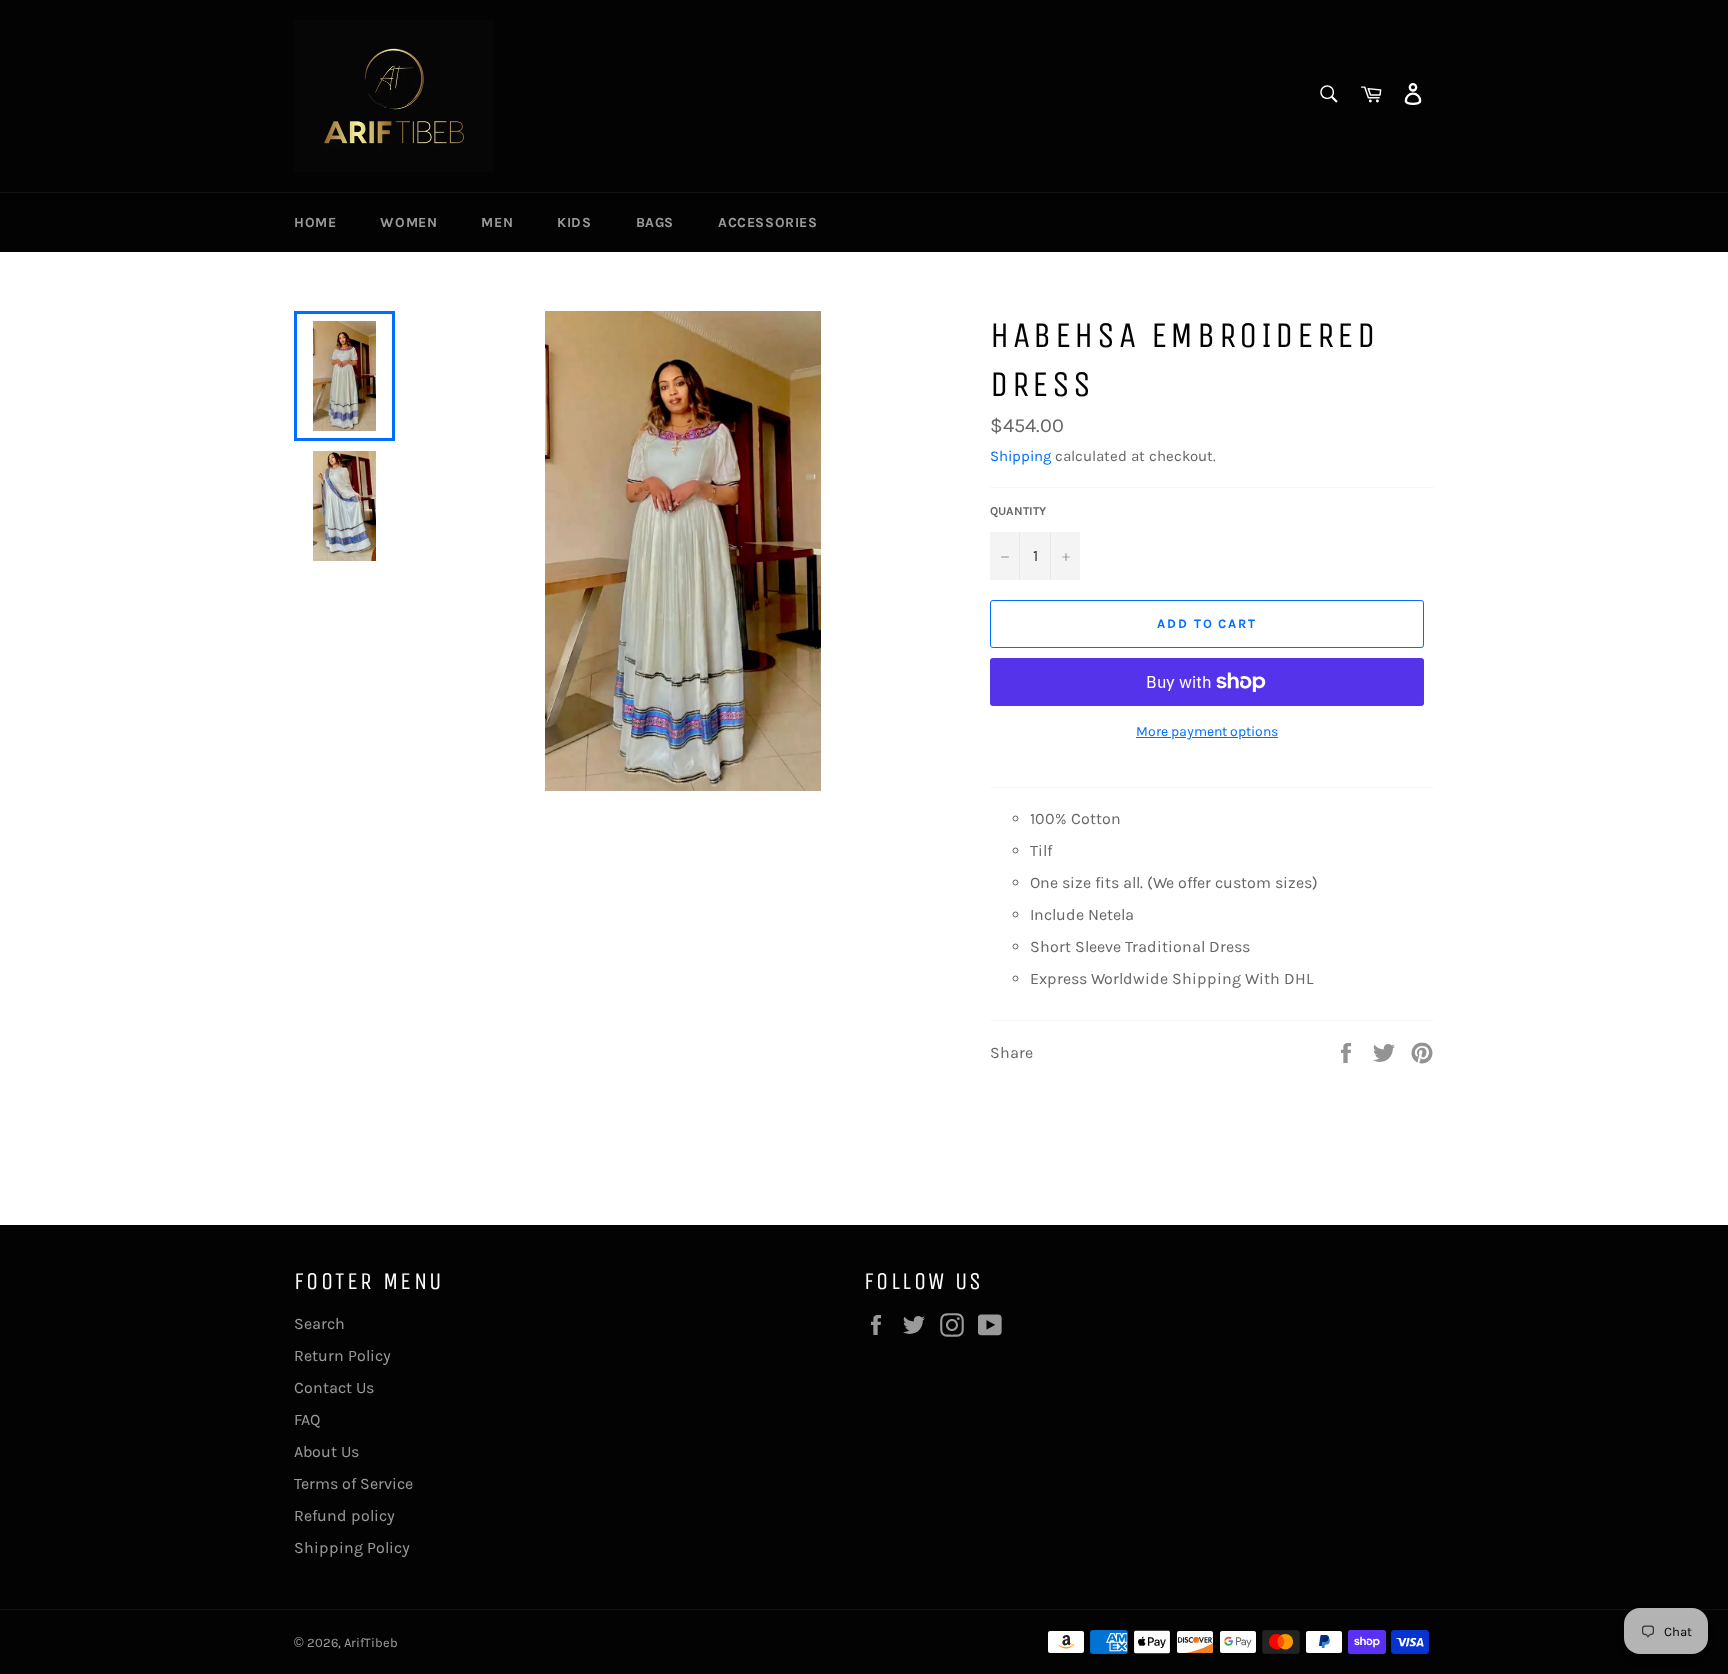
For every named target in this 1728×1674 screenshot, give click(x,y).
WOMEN (408, 222)
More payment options (1207, 731)
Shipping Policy (352, 1547)
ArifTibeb (371, 1642)
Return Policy (342, 1355)
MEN (497, 222)
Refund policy (344, 1515)
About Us (326, 1451)
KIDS (574, 222)
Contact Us (334, 1387)
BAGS (655, 222)
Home (315, 222)
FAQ (307, 1419)
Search (319, 1323)
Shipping (1020, 456)
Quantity (1018, 511)
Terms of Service (353, 1483)
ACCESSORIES (768, 222)
